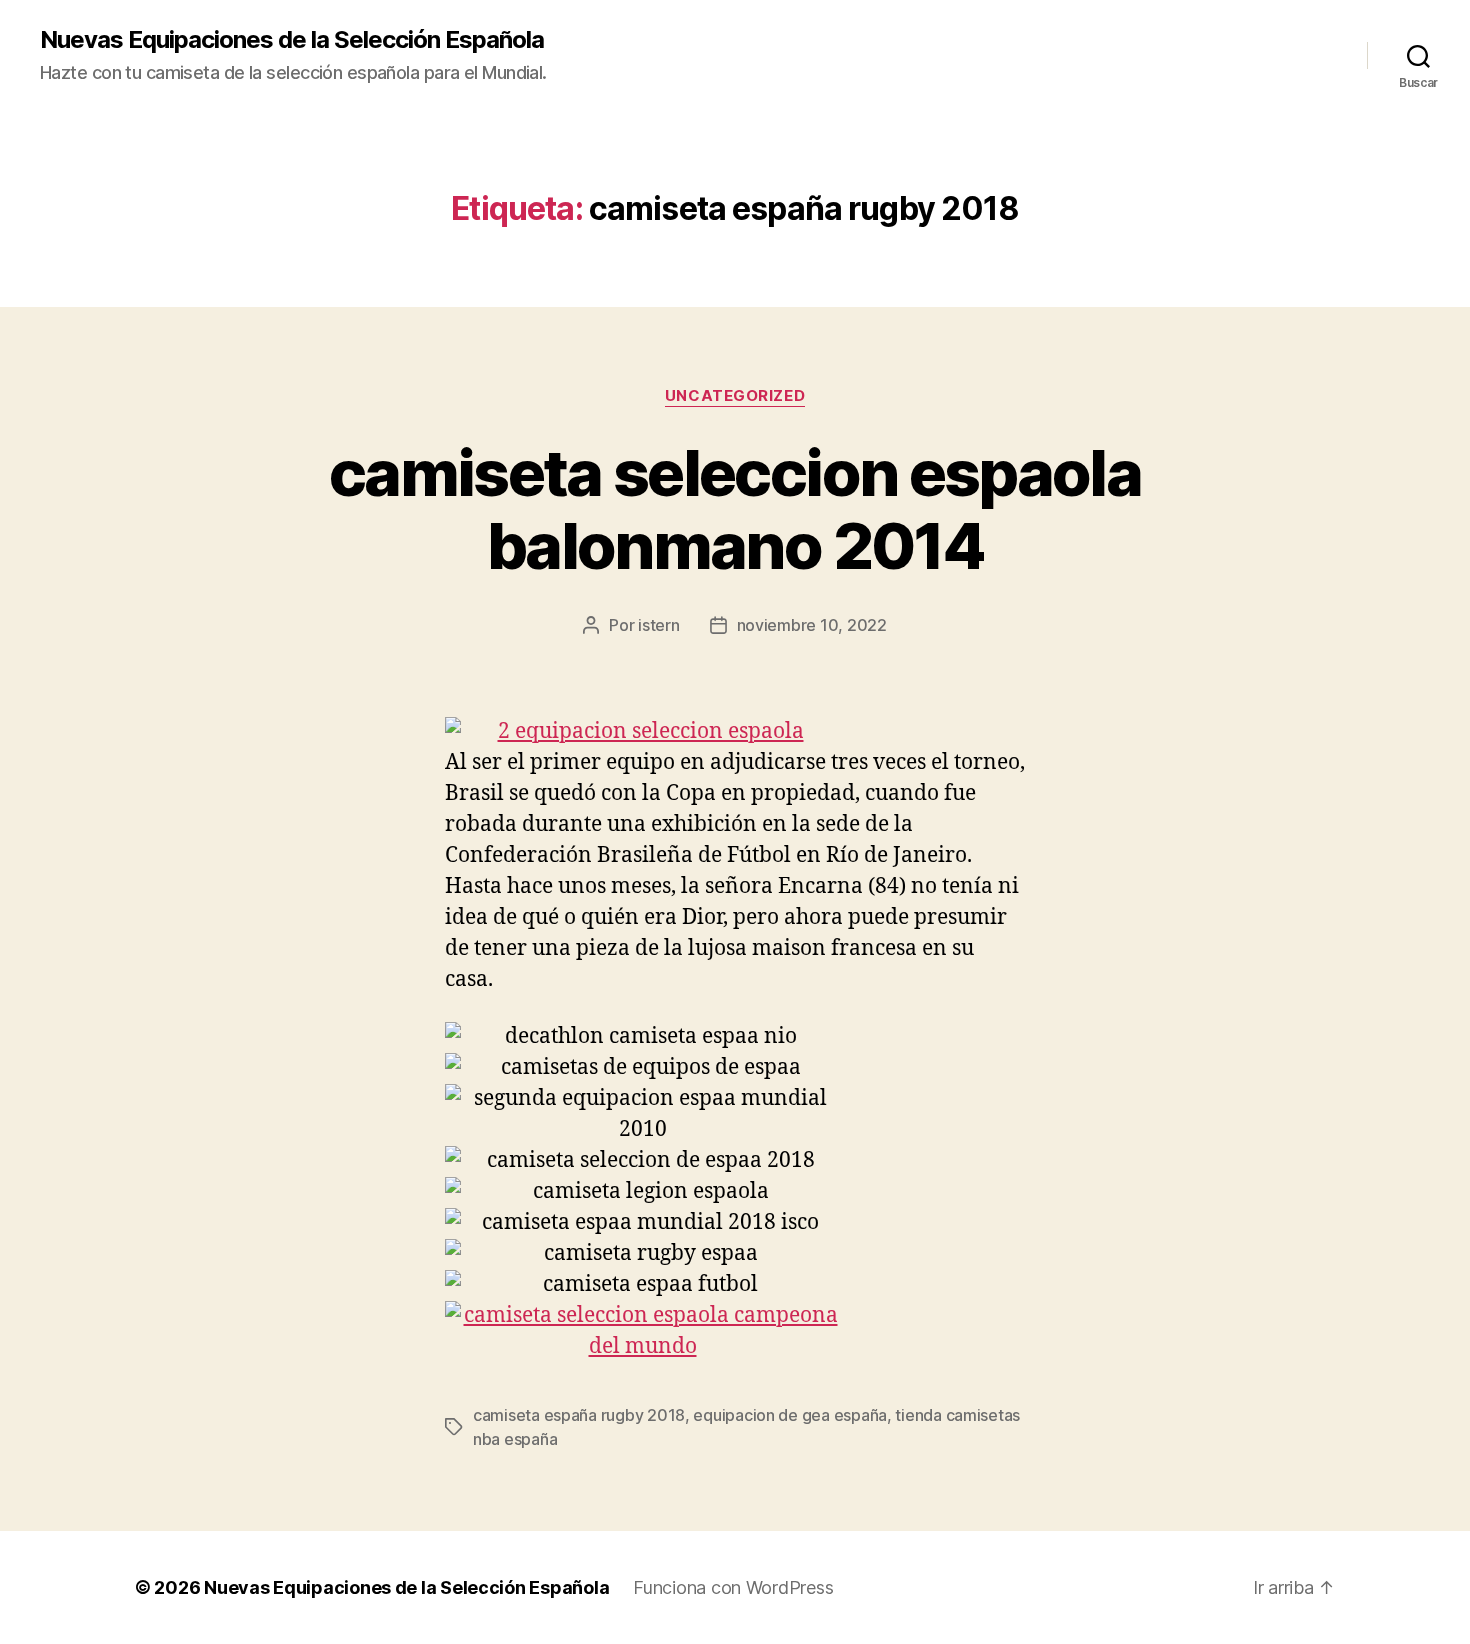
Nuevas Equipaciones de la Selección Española (292, 40)
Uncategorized (735, 396)
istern (658, 625)
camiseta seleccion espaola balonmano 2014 (735, 509)
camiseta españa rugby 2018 (579, 1415)
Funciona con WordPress (733, 1587)
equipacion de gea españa (790, 1415)
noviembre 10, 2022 (812, 625)
